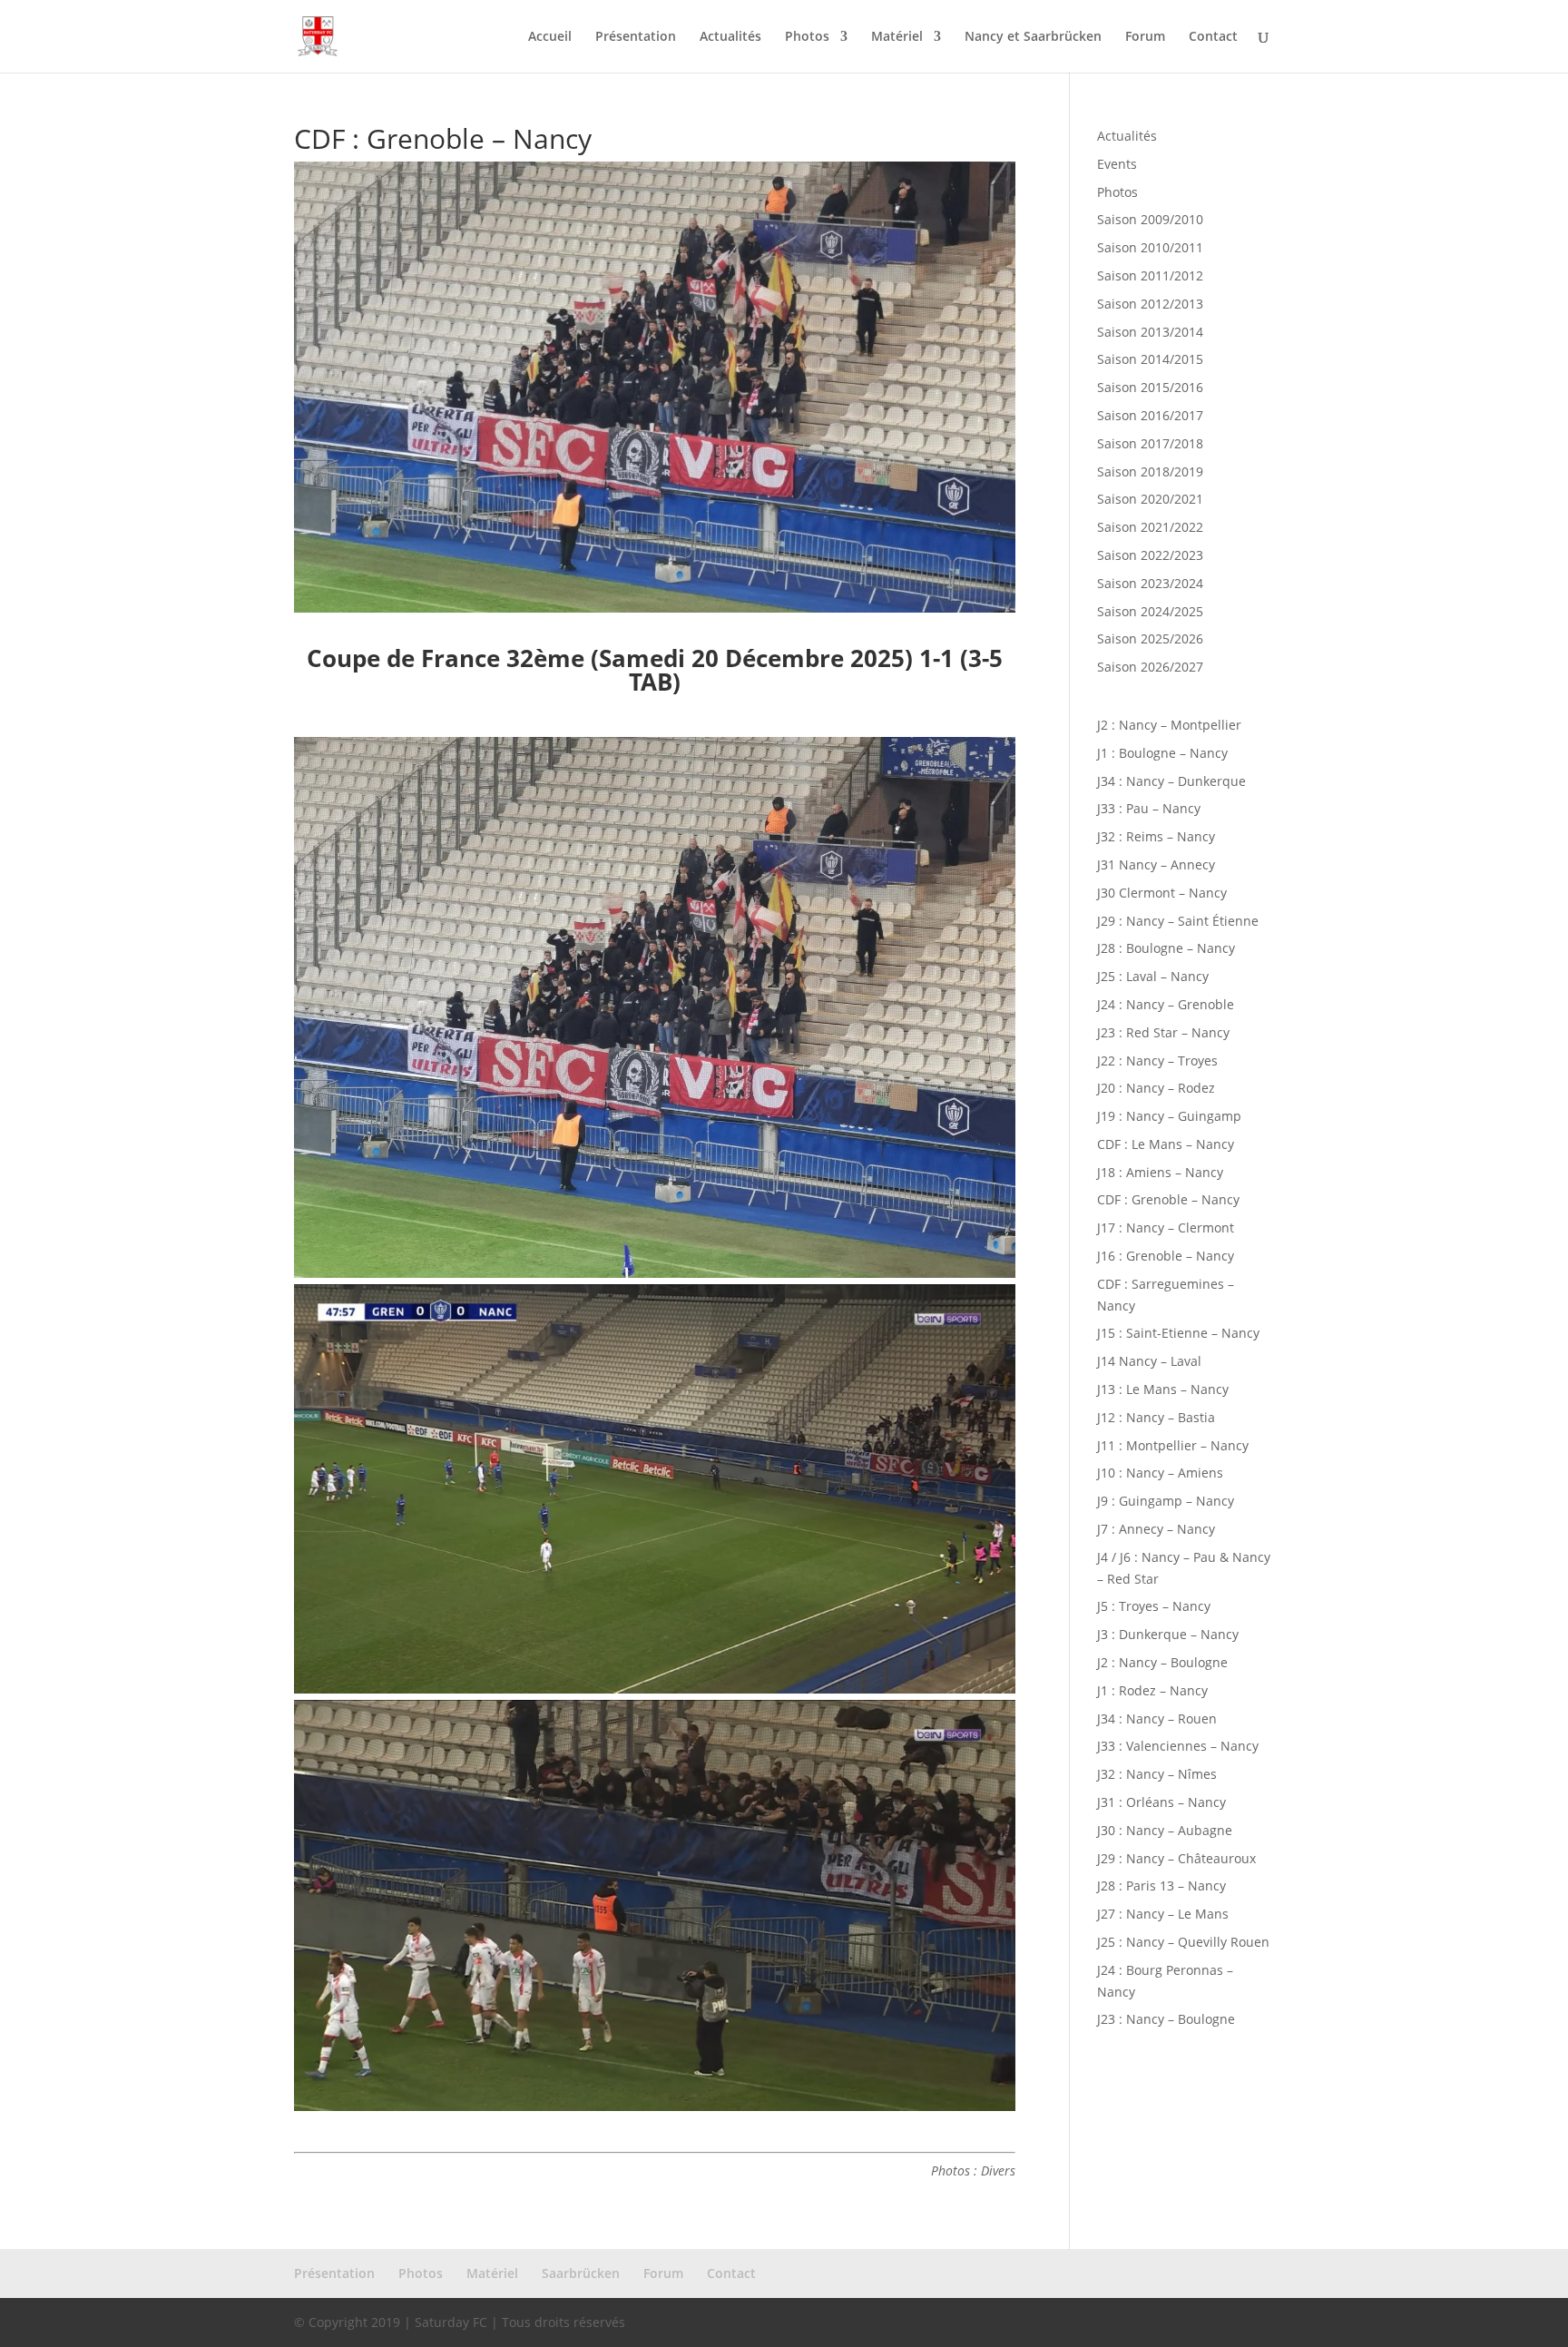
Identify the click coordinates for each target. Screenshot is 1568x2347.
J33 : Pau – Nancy (1149, 808)
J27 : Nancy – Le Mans (1163, 1914)
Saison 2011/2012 (1150, 275)
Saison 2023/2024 (1150, 583)
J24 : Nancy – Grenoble (1166, 1004)
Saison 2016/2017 (1150, 415)
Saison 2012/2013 (1150, 304)
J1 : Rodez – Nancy (1152, 1690)
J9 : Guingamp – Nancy (1166, 1501)
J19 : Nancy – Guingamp (1169, 1116)
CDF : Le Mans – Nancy (1166, 1144)
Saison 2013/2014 (1150, 332)
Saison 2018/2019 (1150, 471)
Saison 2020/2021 (1150, 499)
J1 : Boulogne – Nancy (1162, 753)
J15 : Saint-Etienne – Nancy (1178, 1333)
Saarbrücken (581, 2273)
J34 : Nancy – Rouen (1157, 1719)
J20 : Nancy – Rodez (1156, 1088)
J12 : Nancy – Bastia (1156, 1417)
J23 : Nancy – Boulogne (1166, 2019)
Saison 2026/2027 (1150, 667)
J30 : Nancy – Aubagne (1165, 1830)
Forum (1145, 37)
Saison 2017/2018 (1150, 443)
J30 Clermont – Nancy (1162, 893)
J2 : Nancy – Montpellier (1169, 725)
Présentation (636, 37)
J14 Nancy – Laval (1149, 1361)
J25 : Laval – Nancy (1153, 976)
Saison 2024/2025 (1150, 611)
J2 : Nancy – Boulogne (1162, 1662)
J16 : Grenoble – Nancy (1166, 1256)
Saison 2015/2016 (1150, 387)
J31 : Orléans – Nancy (1161, 1802)
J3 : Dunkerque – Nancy (1168, 1634)
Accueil (550, 37)
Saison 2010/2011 (1150, 247)
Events (1117, 164)
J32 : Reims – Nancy (1156, 836)
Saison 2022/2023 (1150, 555)
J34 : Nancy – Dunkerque (1171, 781)
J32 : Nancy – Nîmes (1157, 1774)
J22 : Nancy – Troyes (1157, 1061)
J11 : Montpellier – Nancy (1173, 1445)
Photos (807, 37)
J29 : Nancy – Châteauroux (1176, 1858)
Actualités (730, 37)
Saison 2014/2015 (1150, 359)
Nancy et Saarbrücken (1033, 37)
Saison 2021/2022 (1150, 527)
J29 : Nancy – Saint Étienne (1178, 921)
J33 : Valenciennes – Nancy (1178, 1746)
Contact (1213, 37)
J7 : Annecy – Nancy (1156, 1529)
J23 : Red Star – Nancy (1163, 1032)
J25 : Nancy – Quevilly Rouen (1183, 1942)
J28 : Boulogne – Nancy (1166, 948)
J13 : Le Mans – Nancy (1163, 1389)
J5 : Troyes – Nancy (1154, 1606)
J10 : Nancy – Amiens (1160, 1473)
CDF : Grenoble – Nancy (1168, 1199)
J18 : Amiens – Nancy (1160, 1172)
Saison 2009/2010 (1150, 219)
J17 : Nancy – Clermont (1166, 1228)
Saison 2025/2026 (1150, 638)
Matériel (897, 37)
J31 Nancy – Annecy (1156, 864)
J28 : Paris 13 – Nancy (1161, 1885)
